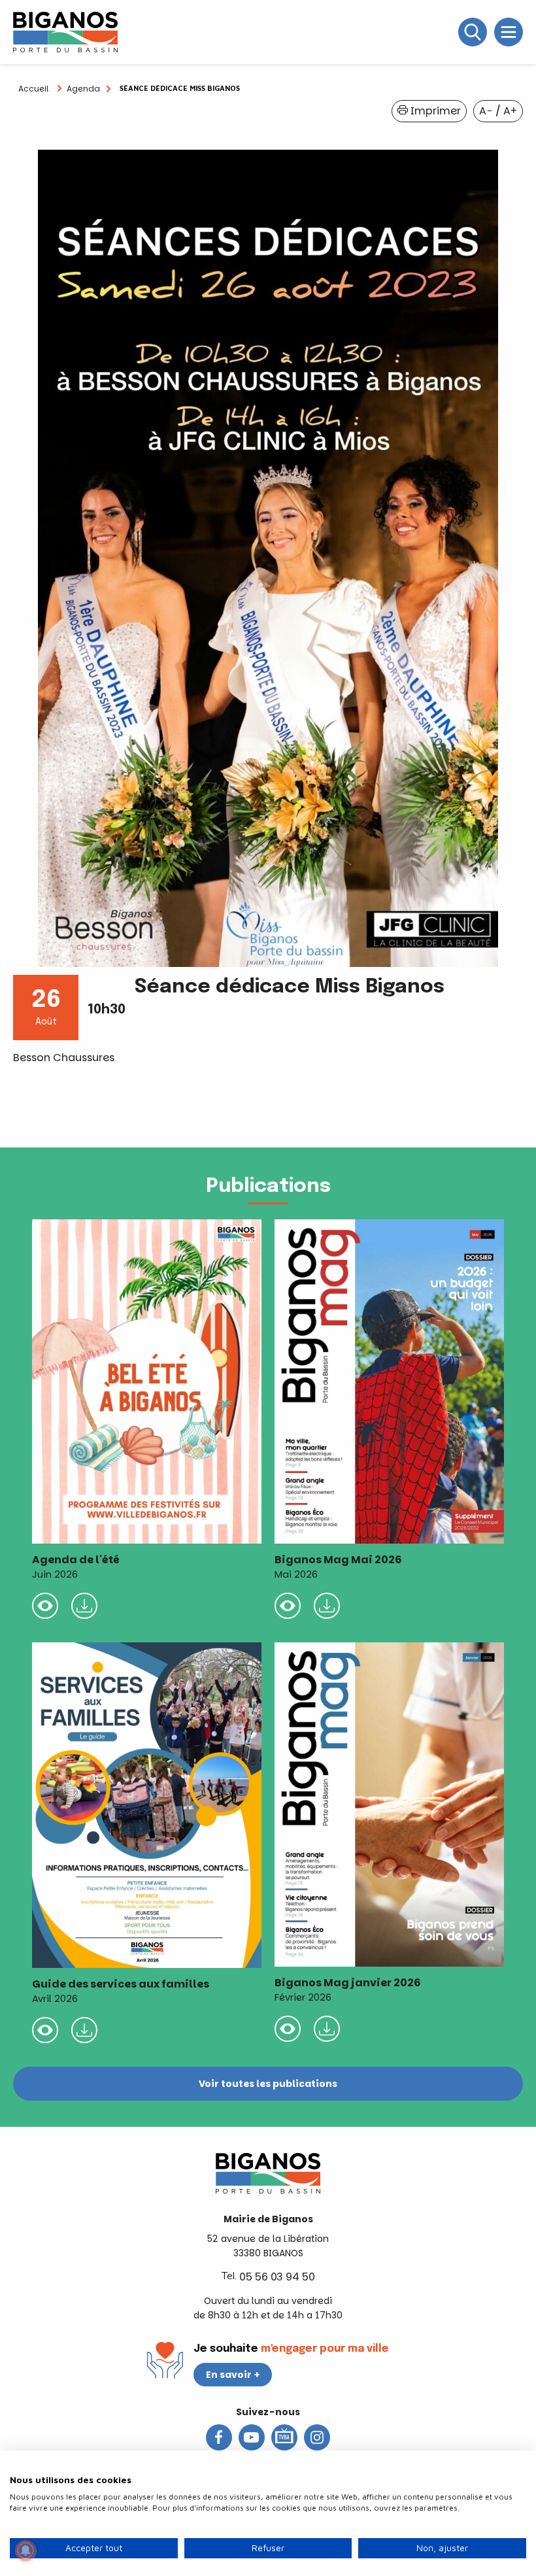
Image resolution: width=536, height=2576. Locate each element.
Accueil (33, 89)
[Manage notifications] (25, 2551)
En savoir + (233, 2375)
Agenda (83, 89)
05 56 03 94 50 (277, 2277)
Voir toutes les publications (268, 2084)
